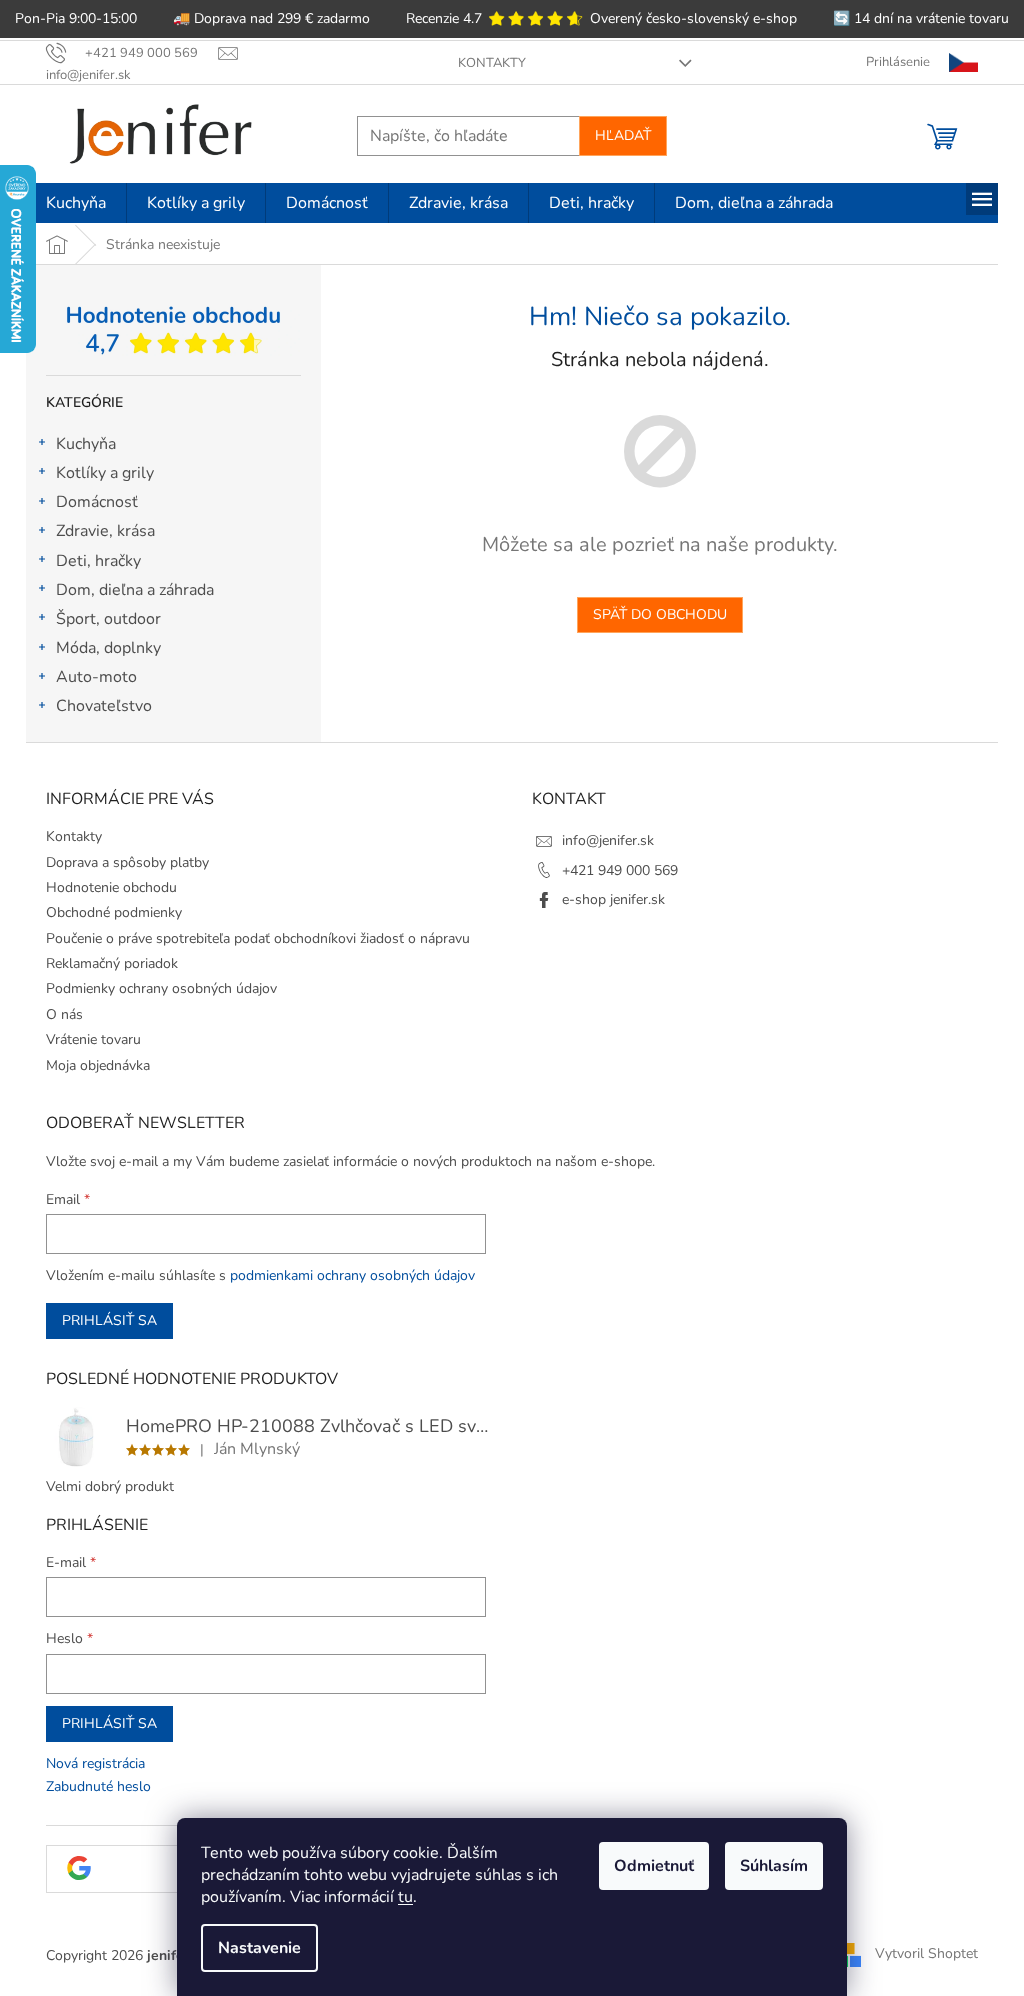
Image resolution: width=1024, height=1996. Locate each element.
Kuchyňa (86, 444)
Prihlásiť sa (109, 1320)
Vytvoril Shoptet (926, 1954)
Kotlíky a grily (105, 473)
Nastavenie (259, 1948)
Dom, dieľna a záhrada (135, 590)
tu (405, 1897)
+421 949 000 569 (620, 870)
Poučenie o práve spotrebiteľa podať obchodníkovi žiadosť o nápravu (258, 938)
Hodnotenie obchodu (111, 887)
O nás (64, 1014)
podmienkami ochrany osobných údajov (352, 1275)
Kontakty (492, 63)
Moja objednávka (98, 1065)
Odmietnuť (654, 1866)
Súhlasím (774, 1866)
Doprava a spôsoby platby (127, 862)
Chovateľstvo (104, 706)
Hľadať (623, 135)
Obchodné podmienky (114, 912)
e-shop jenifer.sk (613, 899)
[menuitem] (76, 203)
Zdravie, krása (105, 531)
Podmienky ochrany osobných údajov (161, 988)
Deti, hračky (98, 561)
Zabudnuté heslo (98, 1786)
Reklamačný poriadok (112, 963)
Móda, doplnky (108, 648)
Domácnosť (97, 502)
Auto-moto (96, 677)
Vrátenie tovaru (93, 1039)
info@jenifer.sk (608, 840)
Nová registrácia (95, 1763)
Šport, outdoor (108, 619)
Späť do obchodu (660, 614)
